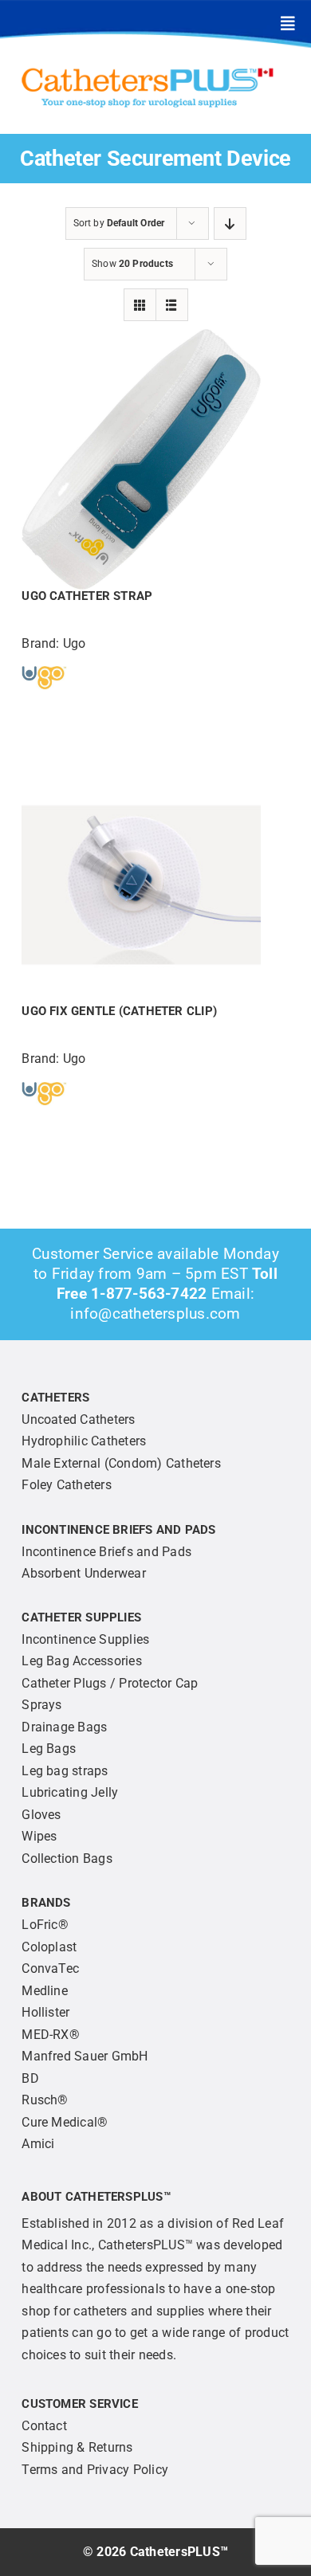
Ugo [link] (75, 643)
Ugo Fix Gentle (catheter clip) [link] (119, 1011)
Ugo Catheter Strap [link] (87, 596)
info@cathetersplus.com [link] (155, 1313)
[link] (288, 24)
